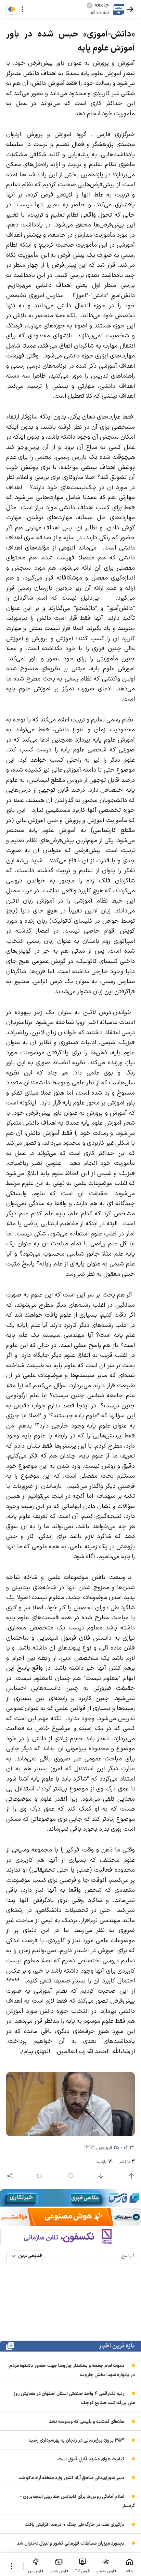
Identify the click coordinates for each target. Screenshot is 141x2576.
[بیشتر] (12, 2566)
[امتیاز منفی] (101, 2176)
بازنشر (127, 2162)
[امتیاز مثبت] (131, 2176)
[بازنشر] (40, 2176)
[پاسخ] (71, 2176)
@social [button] (100, 13)
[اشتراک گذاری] (10, 2176)
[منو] (22, 9)
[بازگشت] (130, 9)
